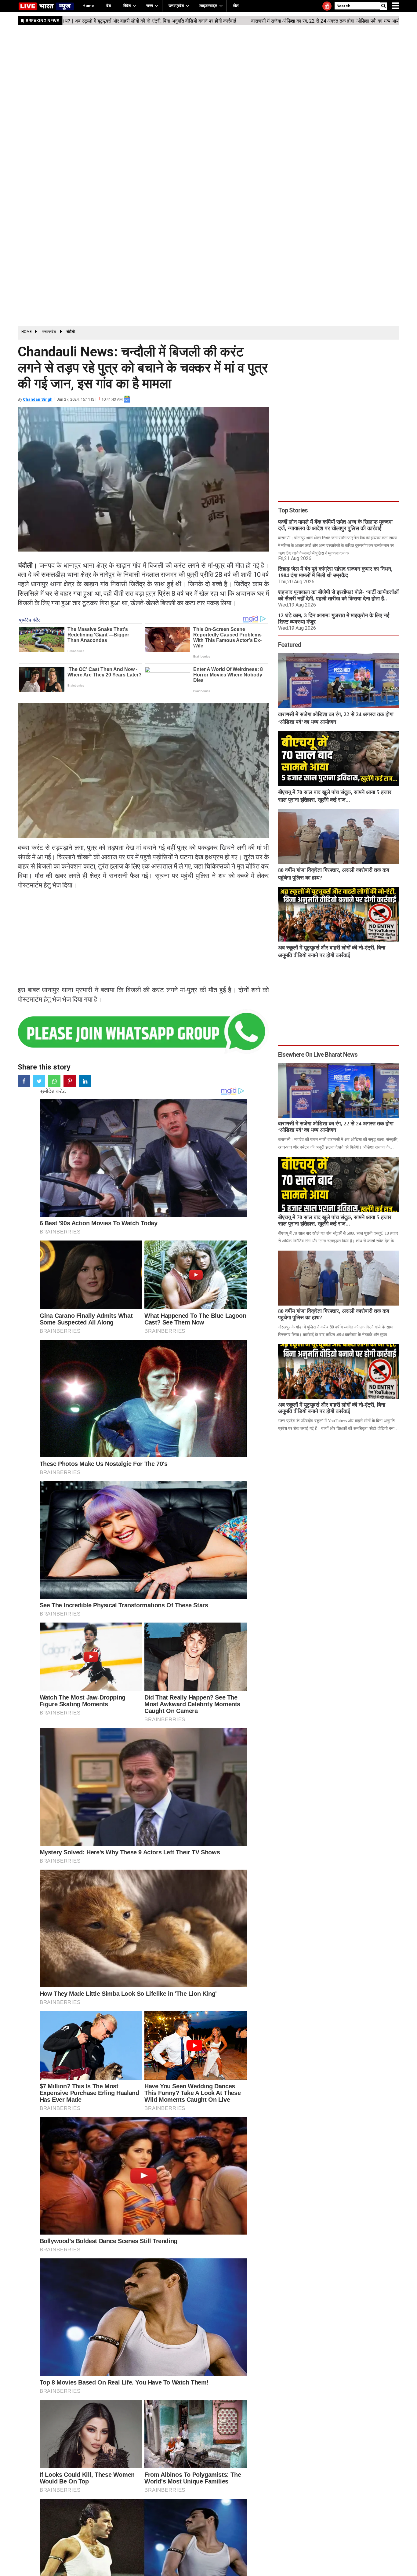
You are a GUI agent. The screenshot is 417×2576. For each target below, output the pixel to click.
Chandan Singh (38, 399)
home (88, 6)
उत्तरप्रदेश (176, 6)
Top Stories (293, 510)
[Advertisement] (201, 212)
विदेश (127, 6)
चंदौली (71, 332)
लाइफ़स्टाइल (208, 6)
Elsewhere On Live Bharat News (318, 1055)
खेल (236, 6)
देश (109, 6)
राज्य (150, 6)
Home (27, 332)
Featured (290, 645)
